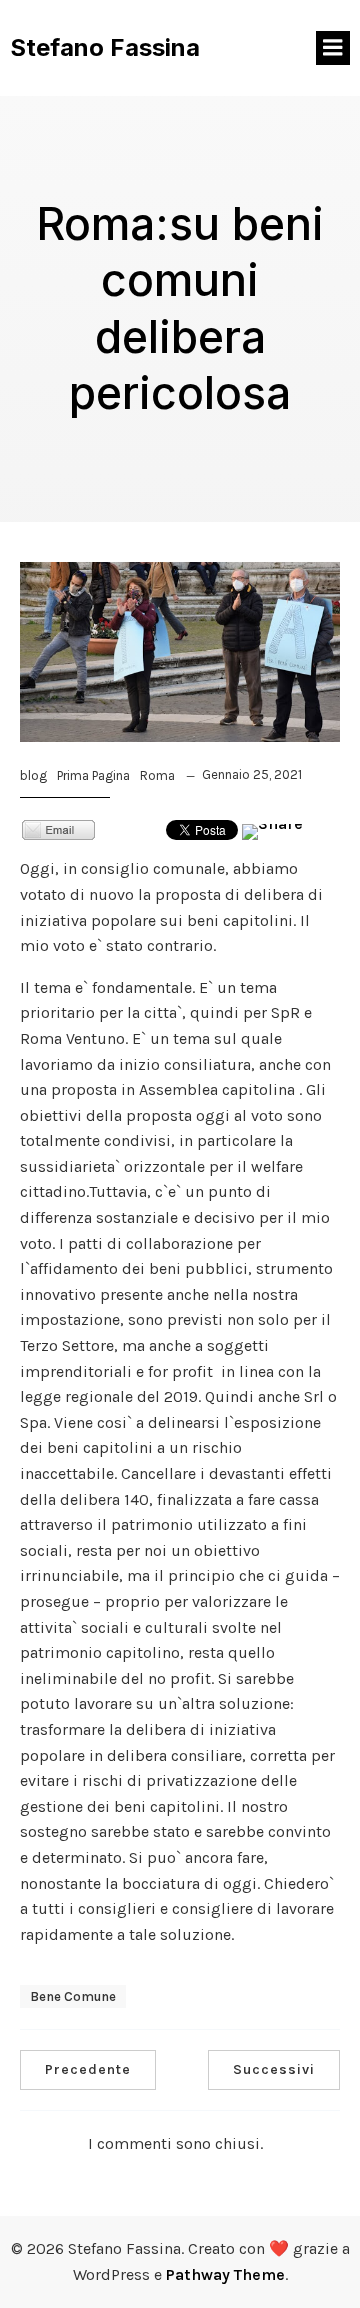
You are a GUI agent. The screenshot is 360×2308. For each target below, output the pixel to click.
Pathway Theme (225, 2274)
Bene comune (73, 1996)
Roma (157, 775)
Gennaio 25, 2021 (252, 774)
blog (33, 775)
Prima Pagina (93, 775)
